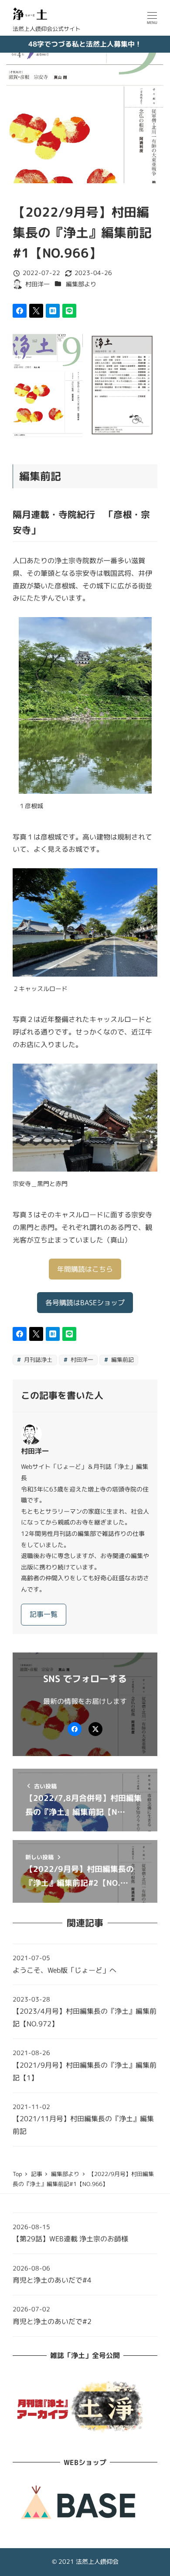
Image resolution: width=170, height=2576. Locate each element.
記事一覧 (44, 1614)
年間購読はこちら (85, 1269)
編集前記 (122, 1360)
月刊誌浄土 (37, 1360)
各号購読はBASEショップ (85, 1303)
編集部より (81, 284)
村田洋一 (81, 1360)
